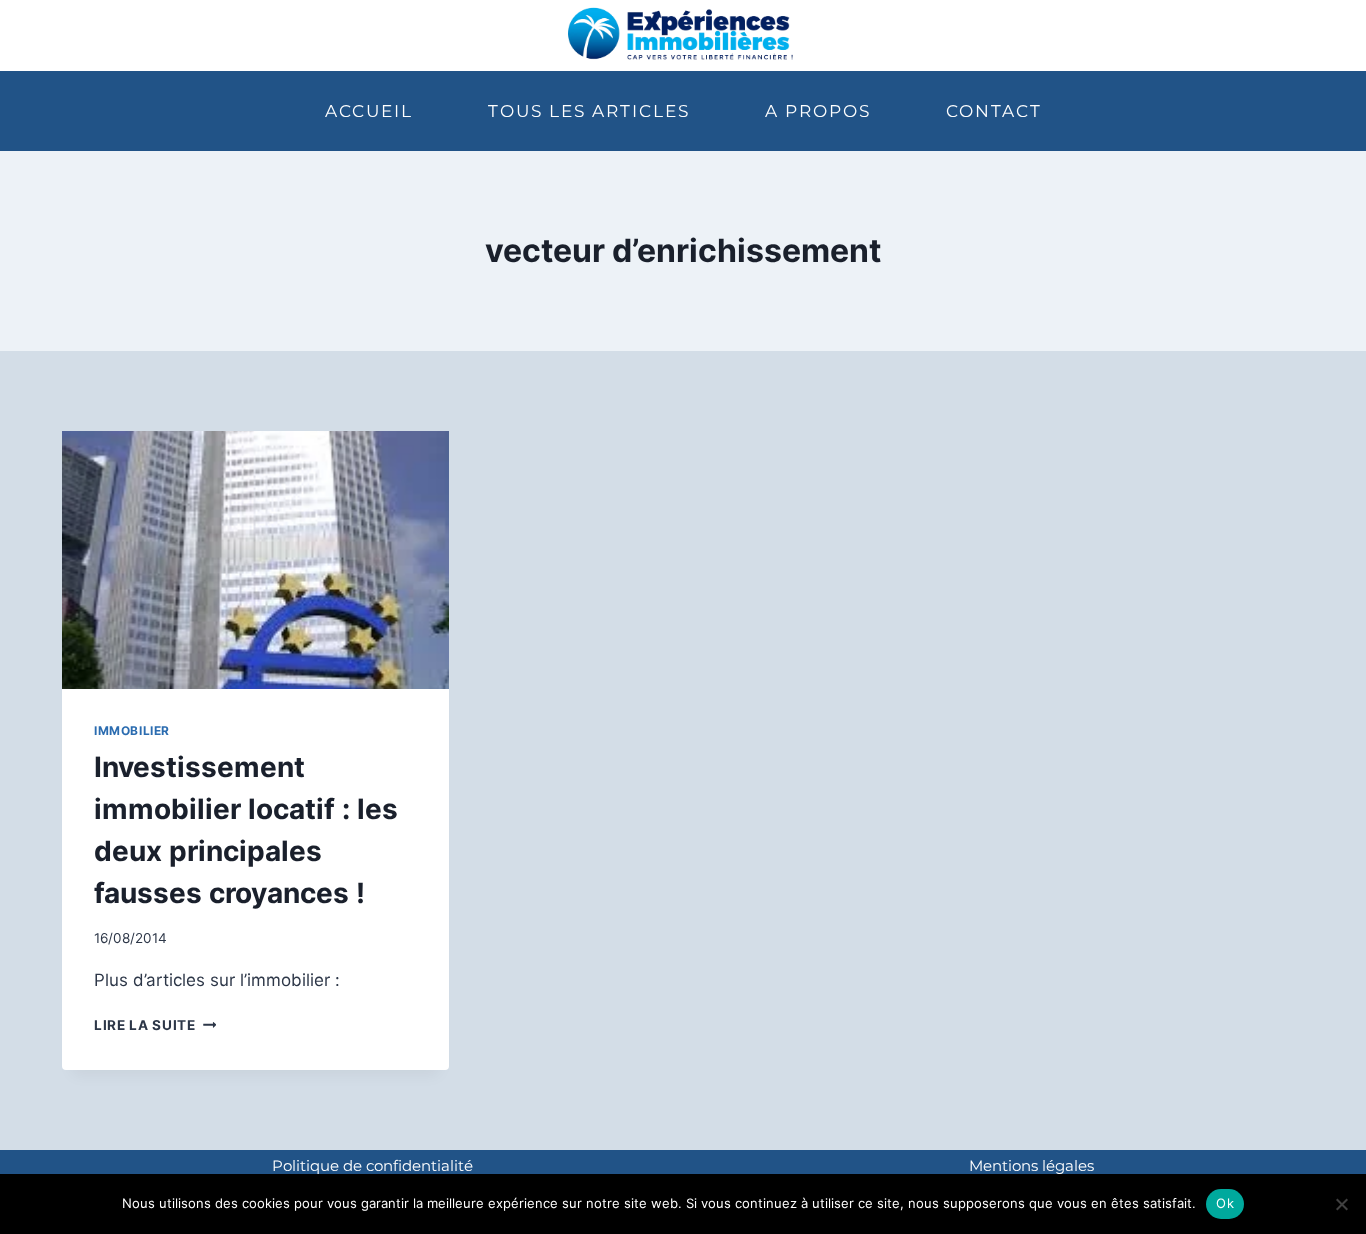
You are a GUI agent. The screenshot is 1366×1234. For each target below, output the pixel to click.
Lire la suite (155, 1025)
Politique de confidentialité (372, 1165)
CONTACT (994, 111)
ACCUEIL (369, 111)
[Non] (1341, 1204)
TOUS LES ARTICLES (589, 111)
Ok (1225, 1203)
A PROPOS (818, 111)
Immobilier (132, 730)
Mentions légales (1031, 1165)
